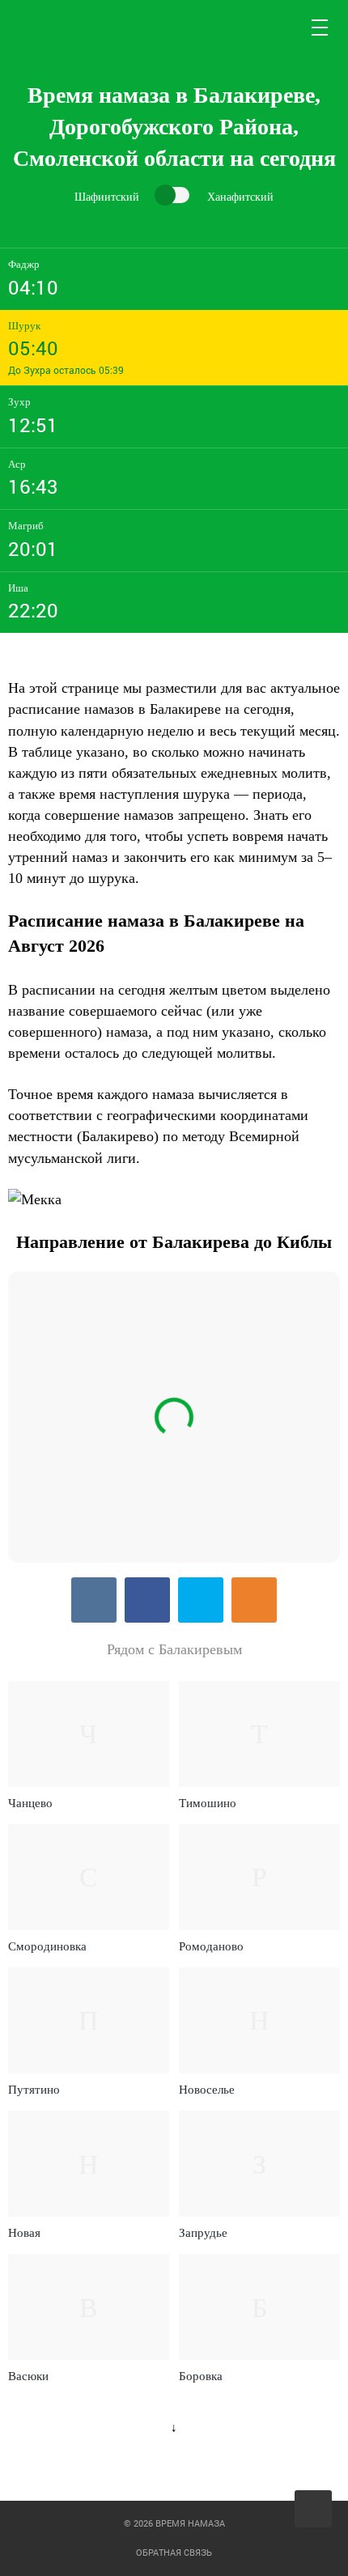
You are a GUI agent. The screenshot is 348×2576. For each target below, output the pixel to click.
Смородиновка (47, 1946)
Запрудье (203, 2233)
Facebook (147, 1600)
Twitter (201, 1600)
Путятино (34, 2090)
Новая (24, 2233)
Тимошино (208, 1803)
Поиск (282, 28)
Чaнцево (30, 1803)
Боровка (201, 2376)
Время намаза (76, 28)
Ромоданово (211, 1946)
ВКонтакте (94, 1600)
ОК (254, 1600)
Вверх (314, 2509)
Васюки (28, 2376)
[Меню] (320, 28)
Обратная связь (174, 2552)
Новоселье (207, 2090)
